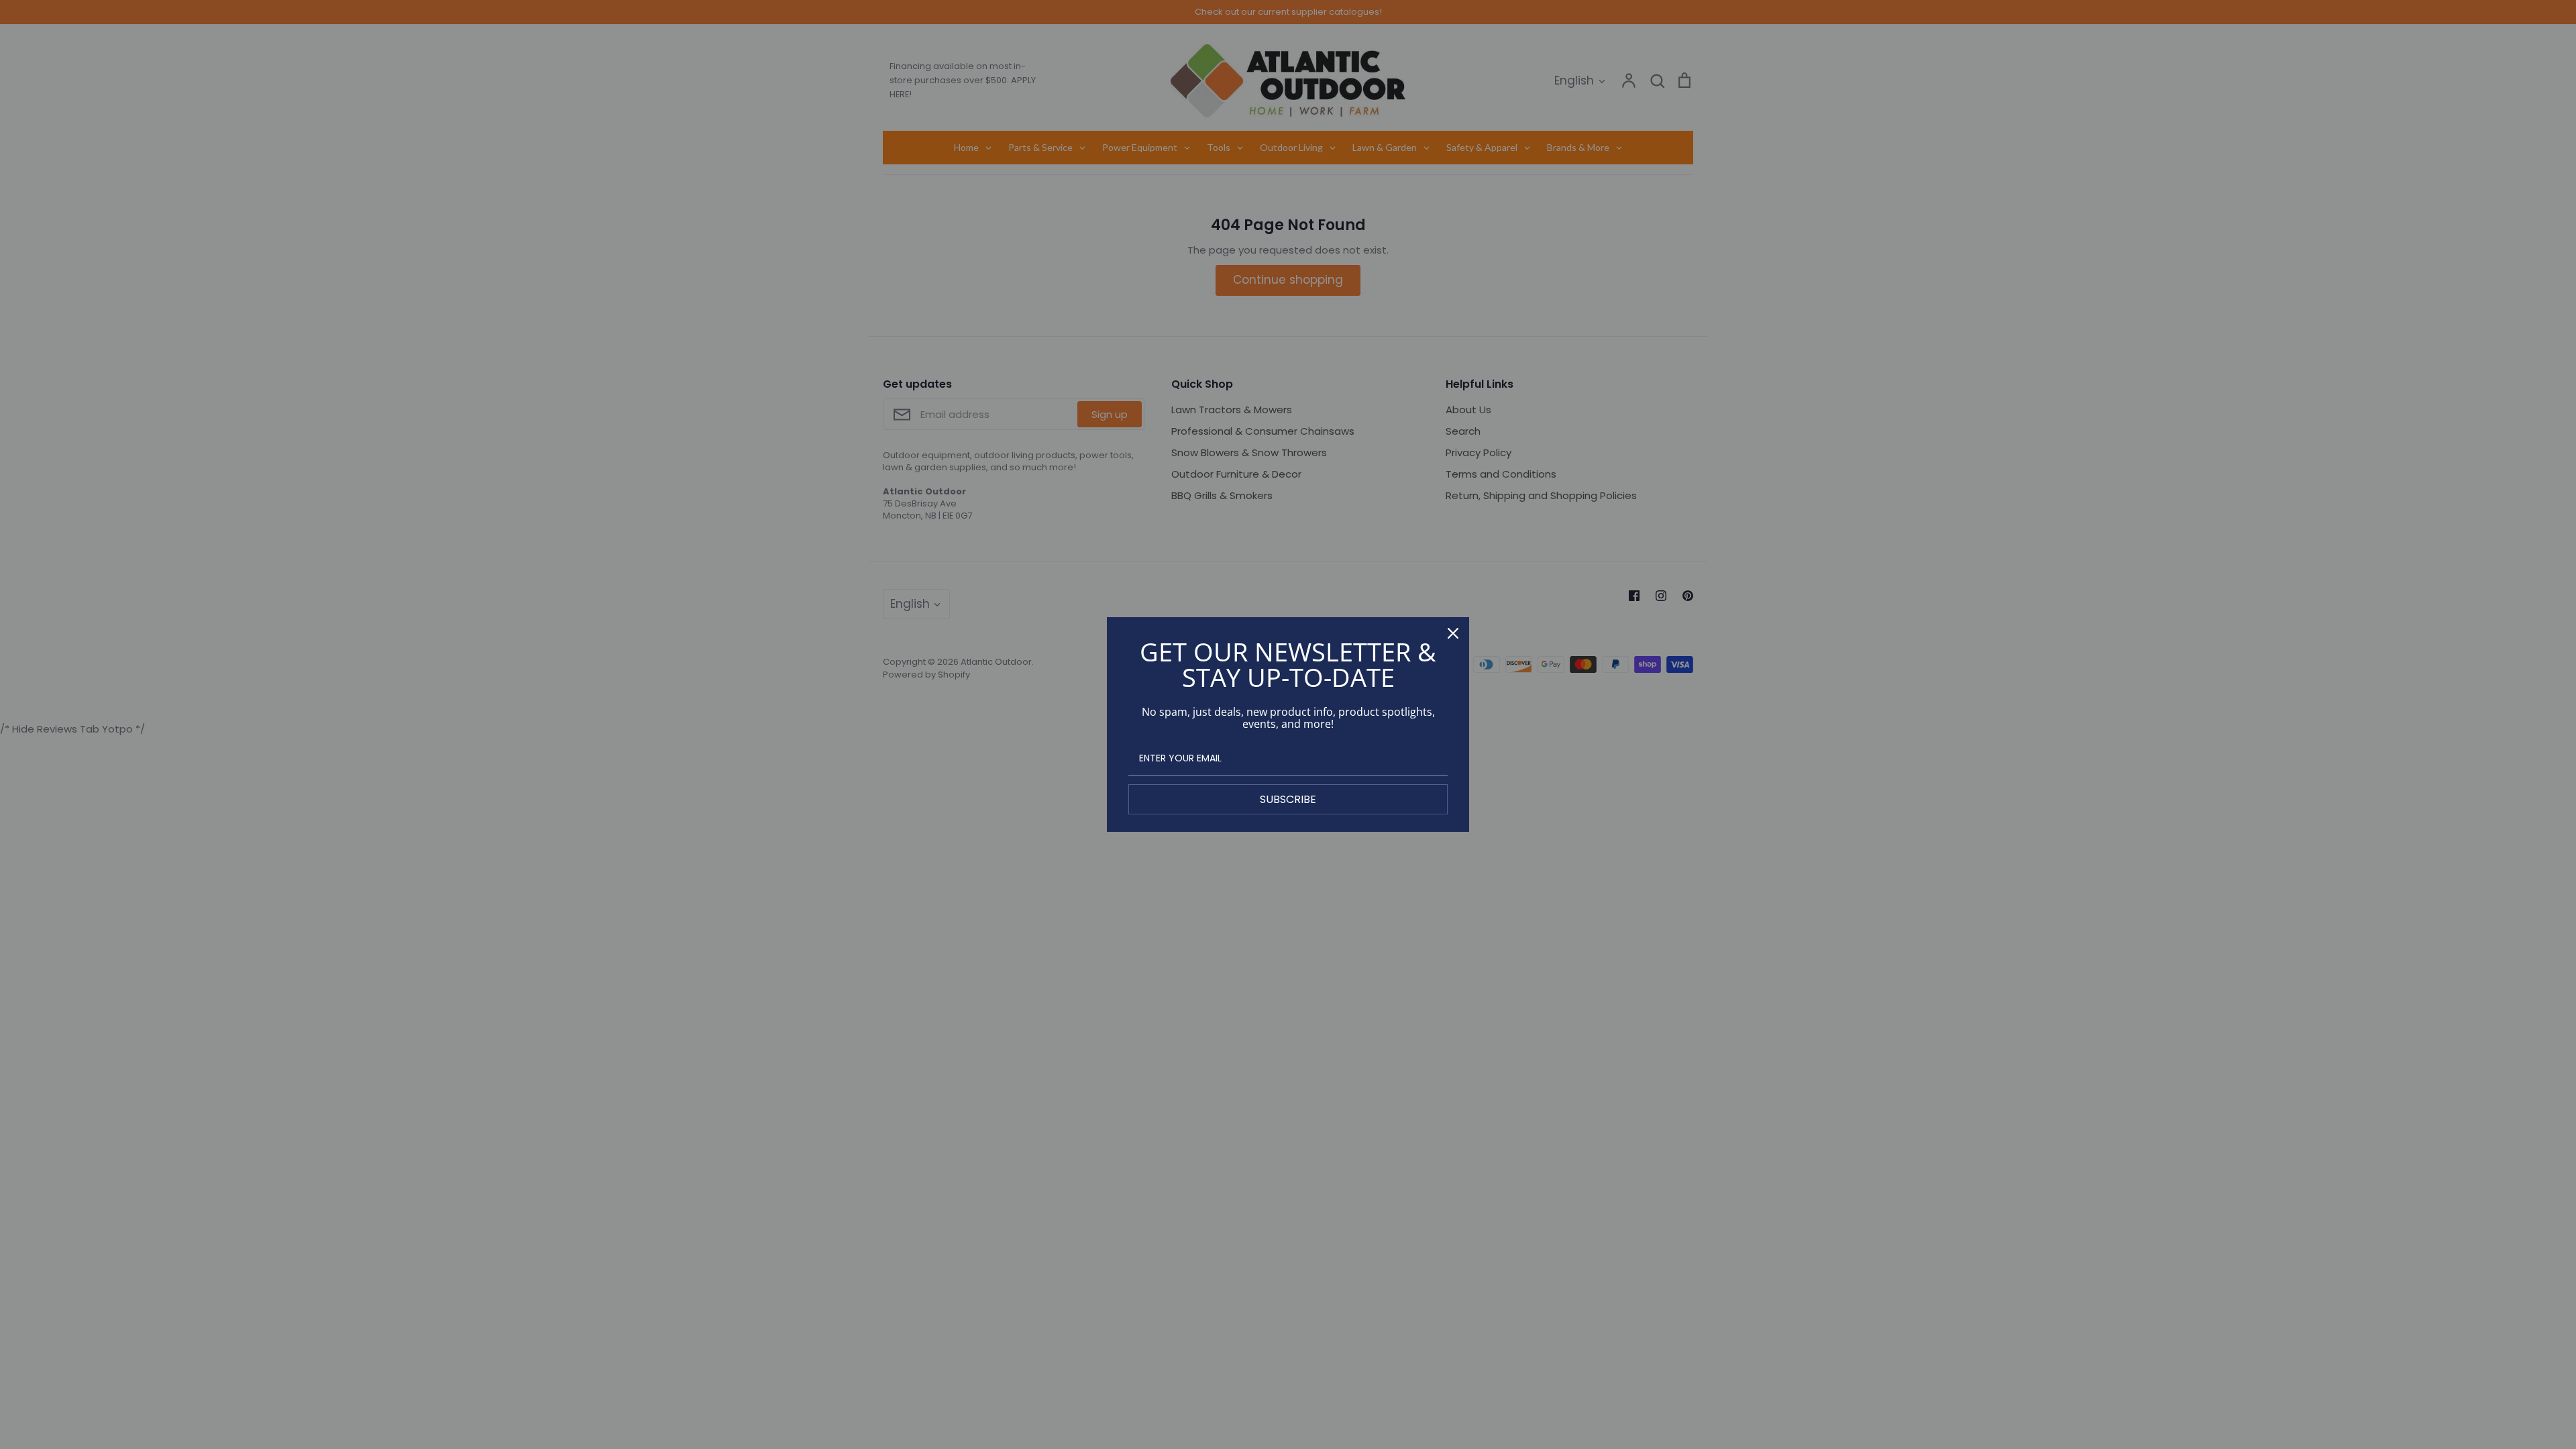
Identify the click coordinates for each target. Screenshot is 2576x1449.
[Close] (1453, 633)
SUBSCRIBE (1288, 799)
